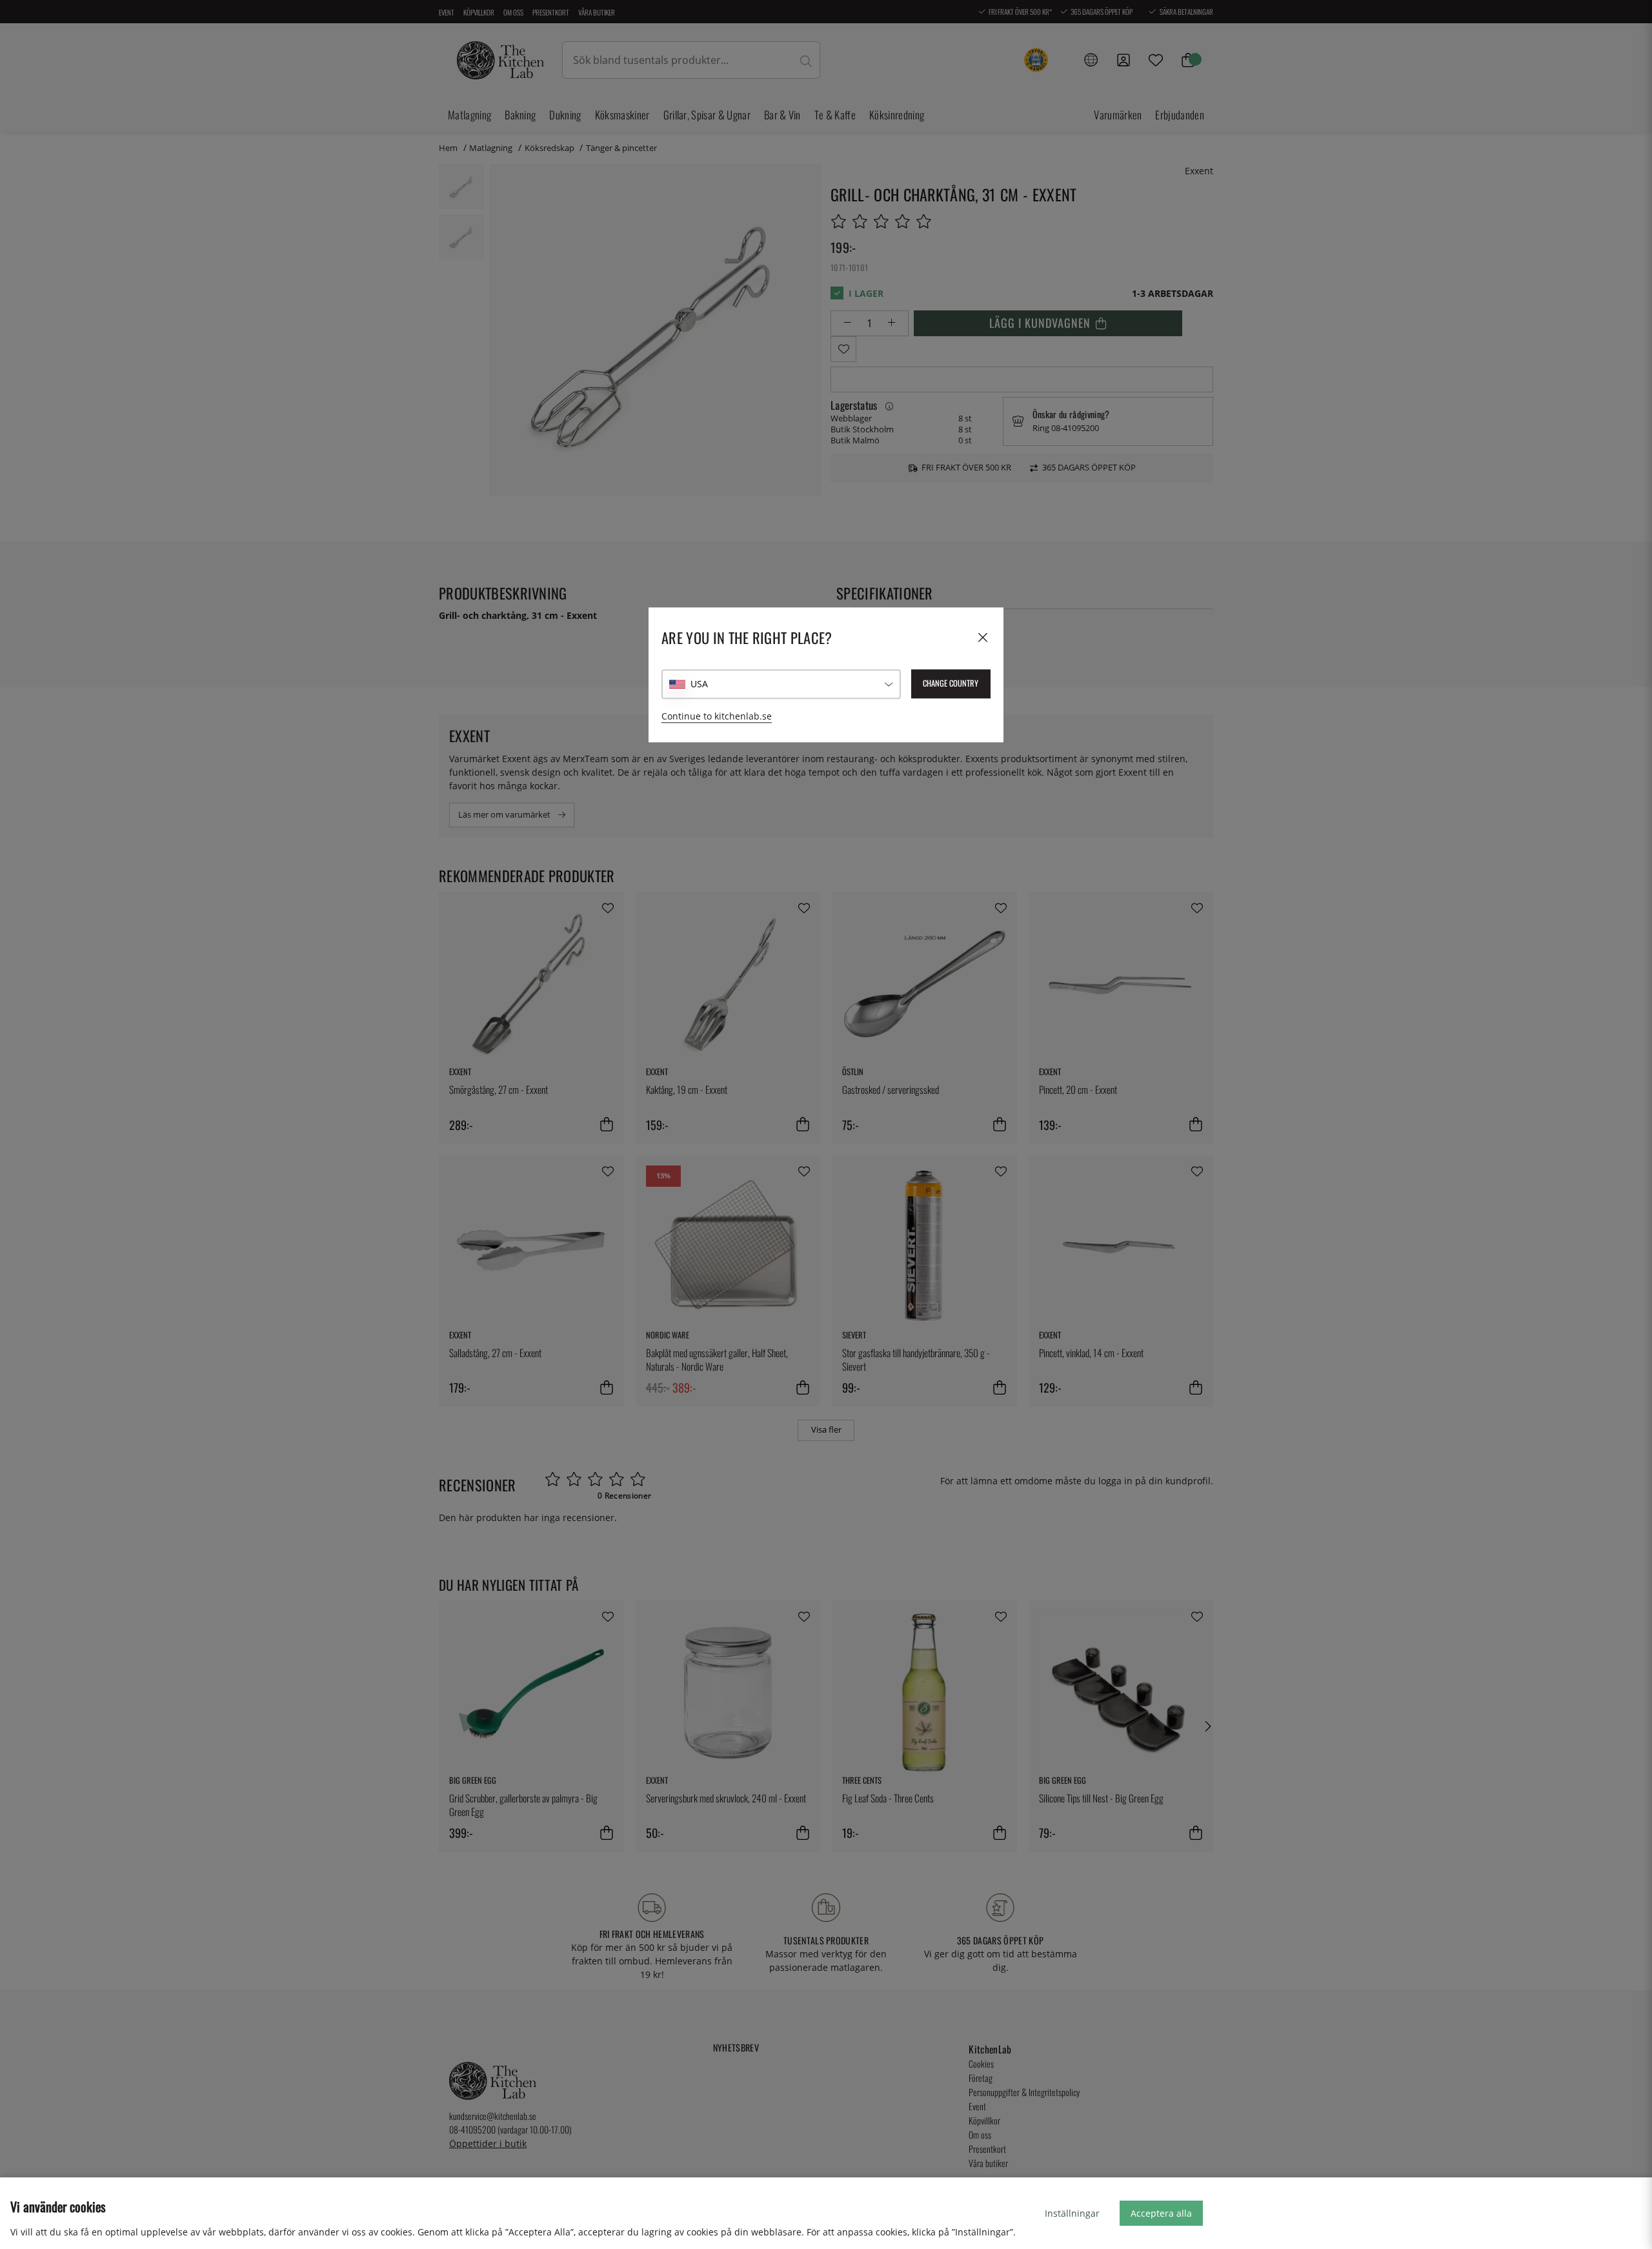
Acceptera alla (1161, 2213)
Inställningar (1072, 2213)
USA (699, 684)
